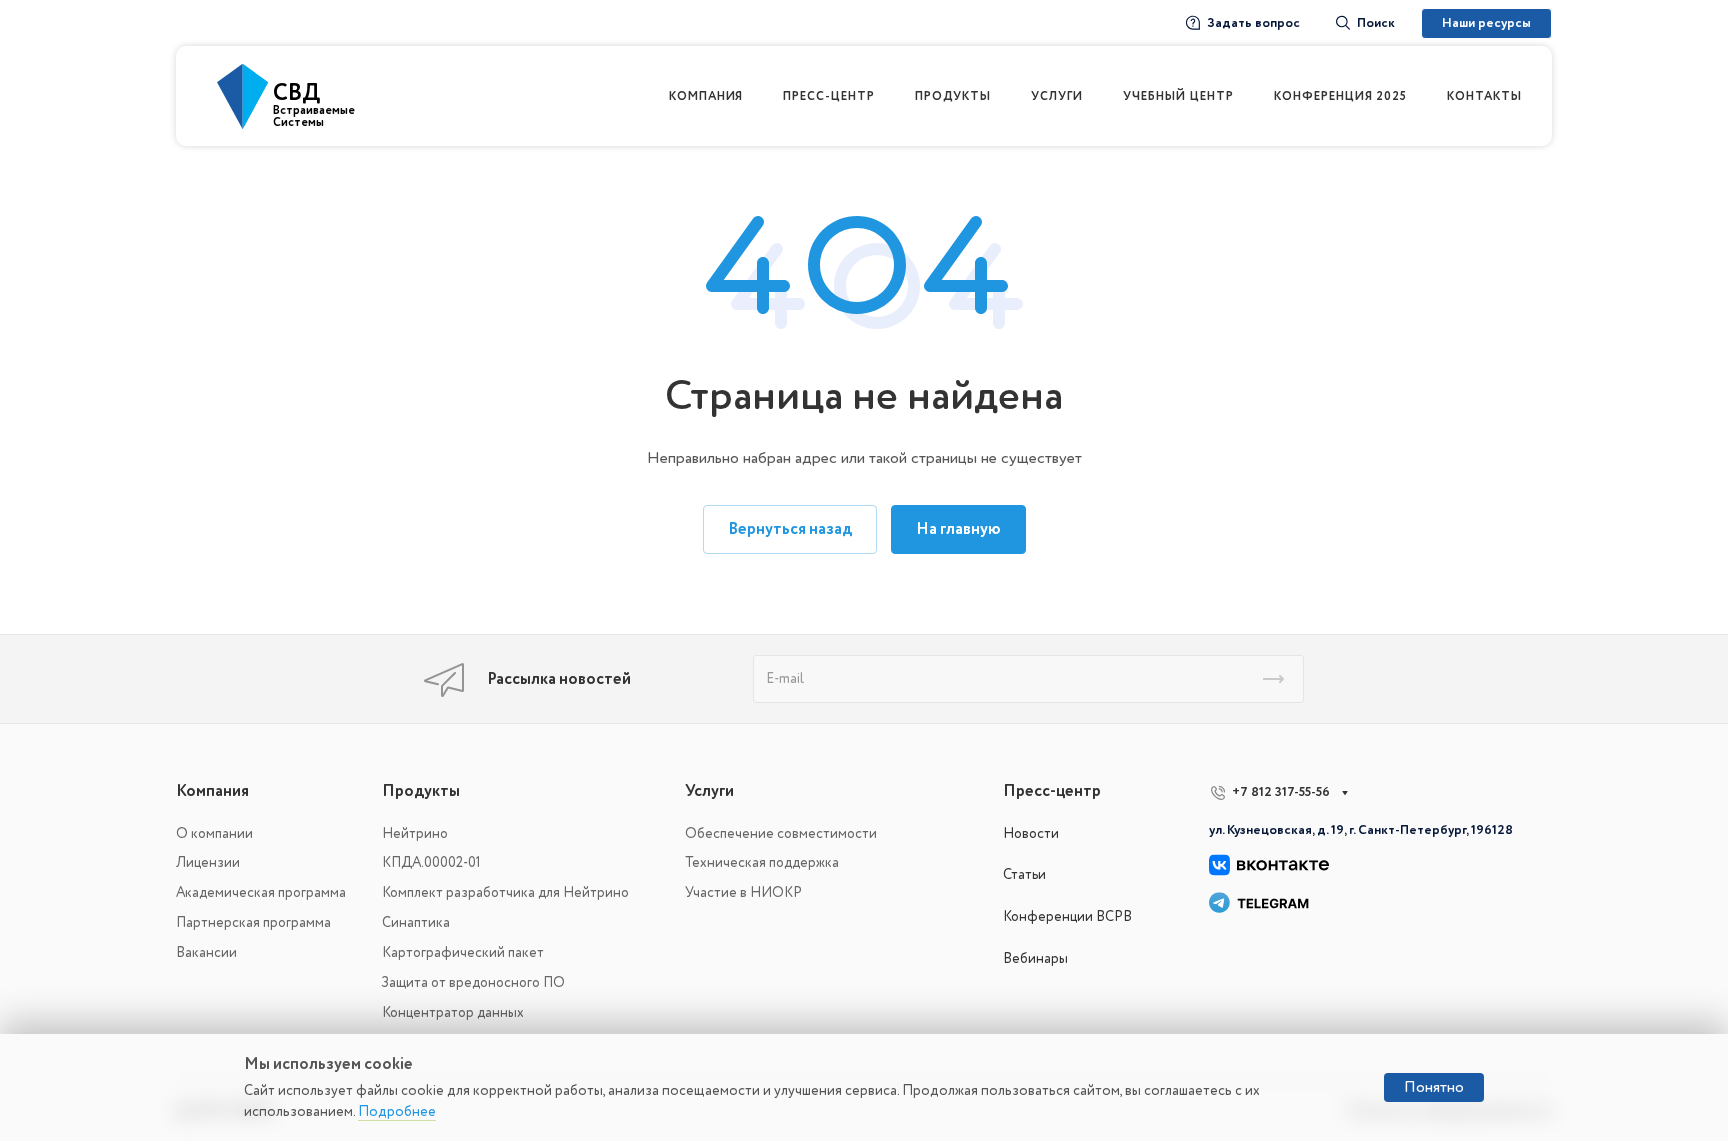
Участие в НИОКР (743, 892)
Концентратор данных (453, 1012)
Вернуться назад (790, 529)
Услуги (709, 791)
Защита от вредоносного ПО (473, 982)
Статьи (1024, 874)
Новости (1031, 833)
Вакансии (206, 952)
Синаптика (416, 922)
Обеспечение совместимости (781, 833)
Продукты (421, 791)
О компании (214, 833)
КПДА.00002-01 (431, 862)
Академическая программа (261, 892)
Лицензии (208, 862)
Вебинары (1035, 958)
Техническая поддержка (762, 862)
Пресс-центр (1052, 791)
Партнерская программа (253, 922)
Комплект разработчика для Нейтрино (505, 892)
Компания (212, 791)
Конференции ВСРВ (1067, 916)
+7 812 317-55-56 (1281, 792)
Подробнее (397, 1111)
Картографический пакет (463, 952)
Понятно (1434, 1087)
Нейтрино (415, 833)
